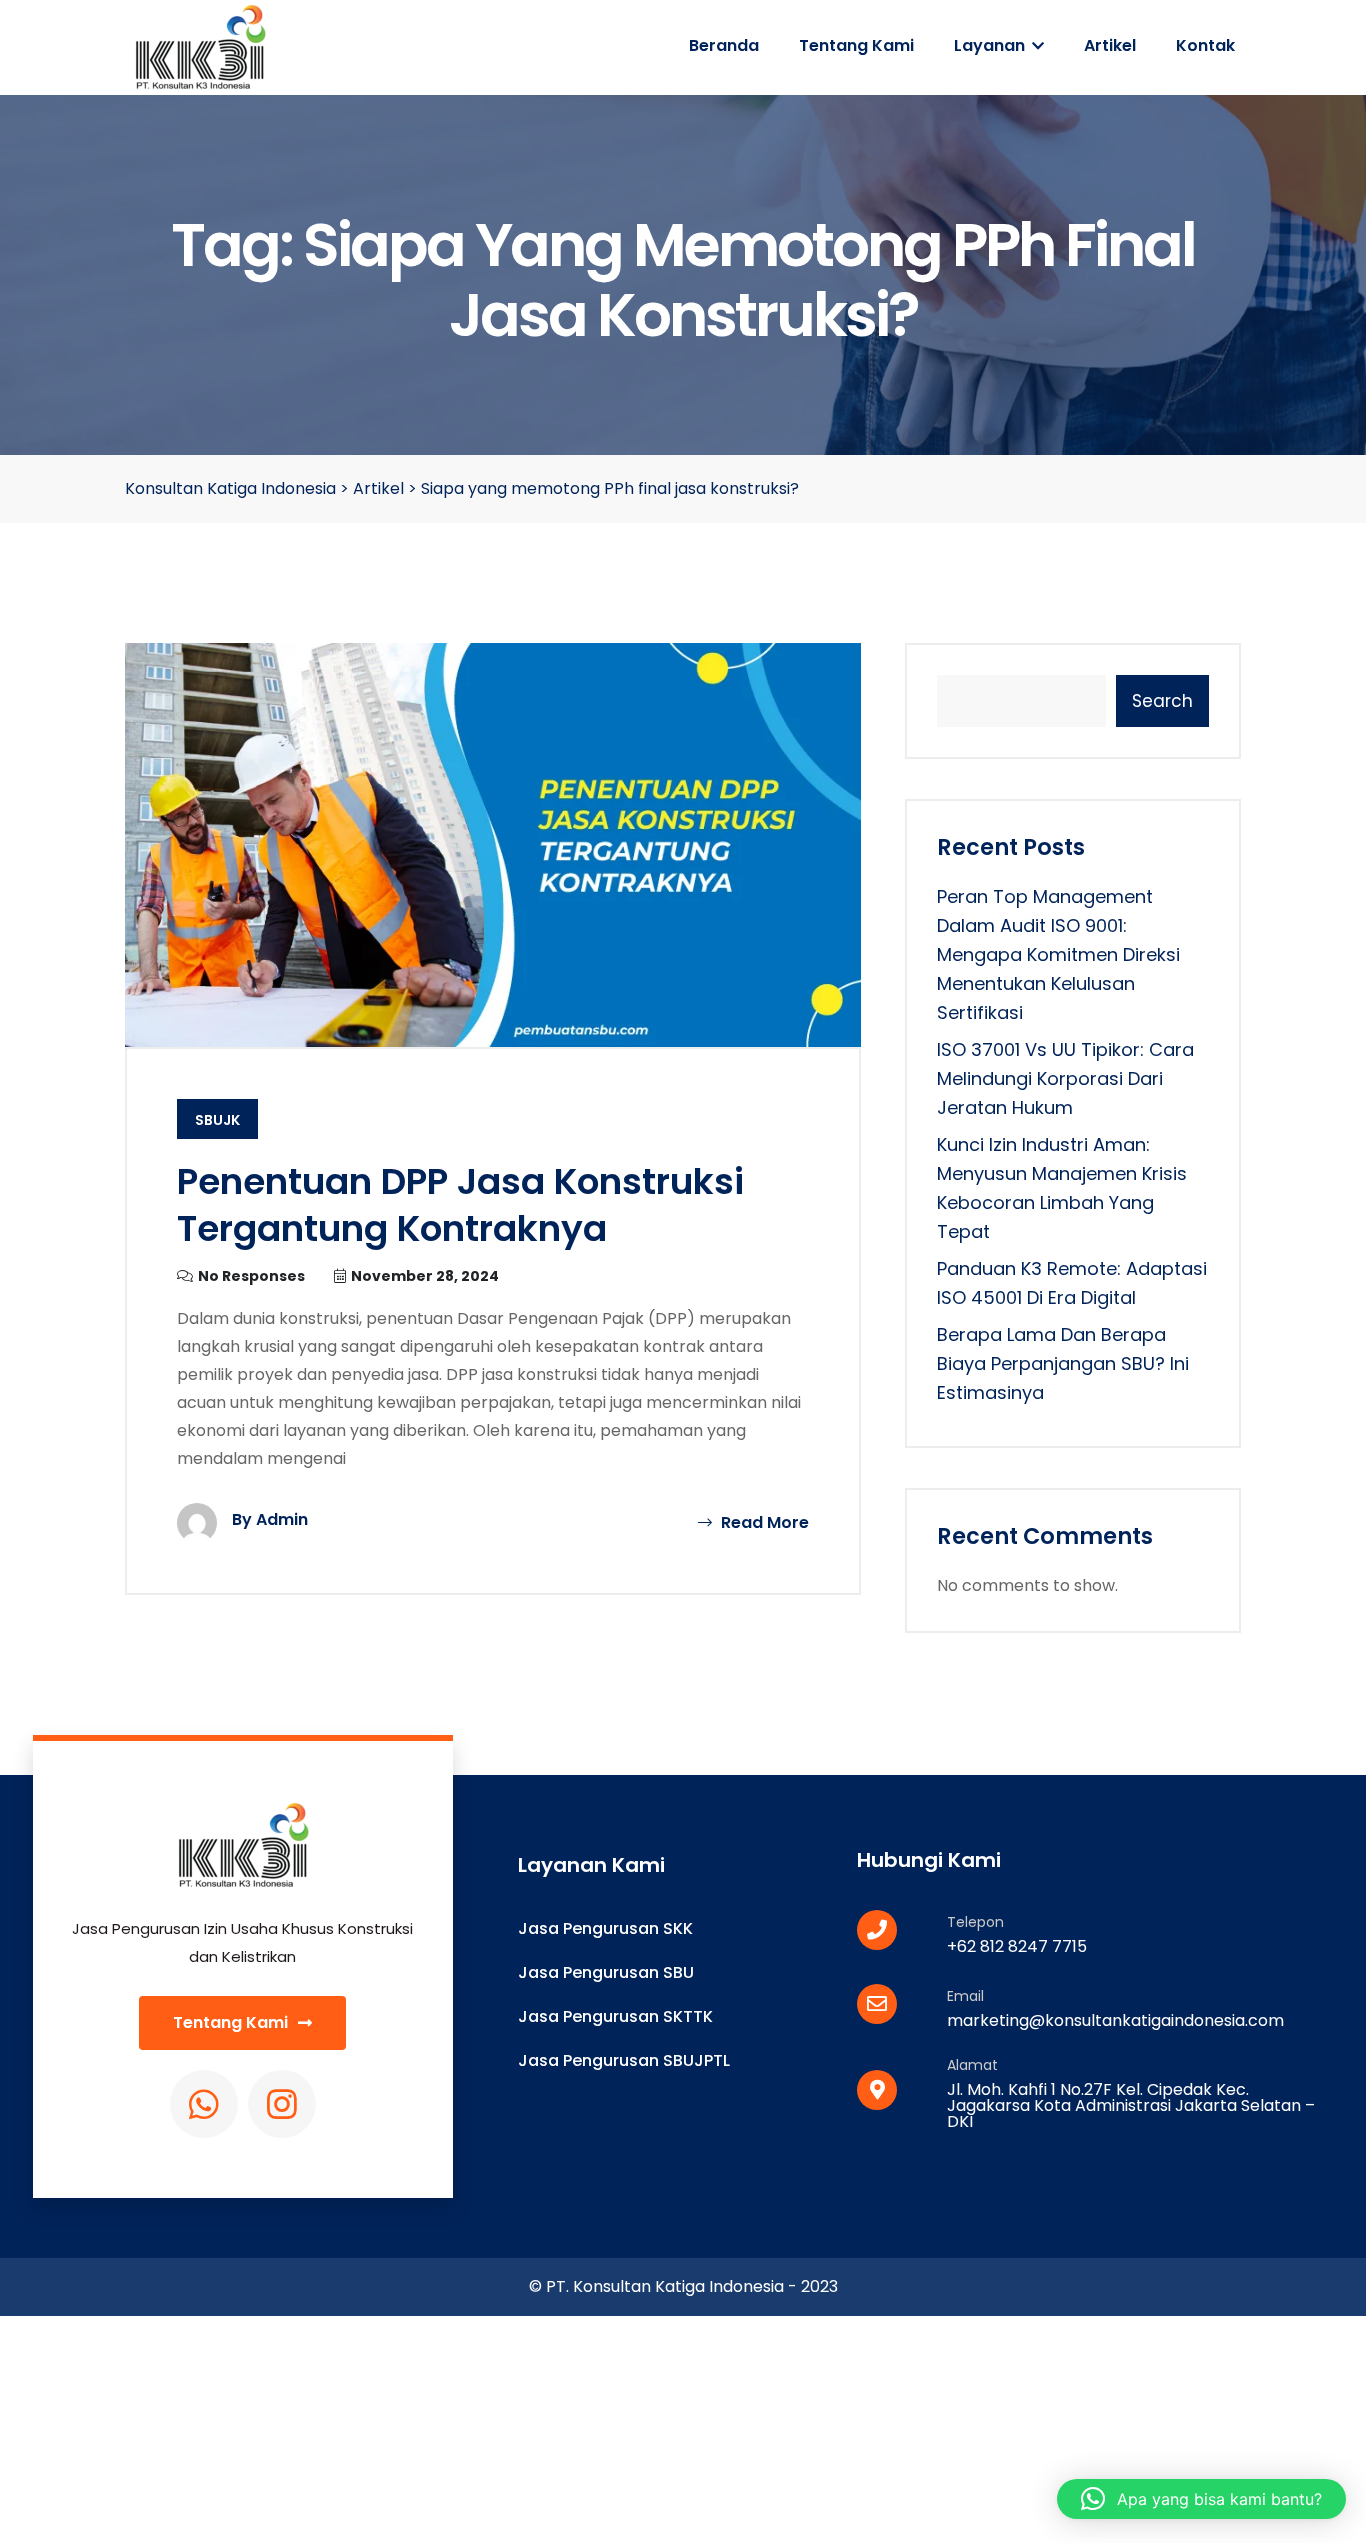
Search (1162, 701)
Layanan (991, 45)
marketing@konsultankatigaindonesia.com (1115, 2020)
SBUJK (217, 1120)
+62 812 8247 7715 (1017, 1946)
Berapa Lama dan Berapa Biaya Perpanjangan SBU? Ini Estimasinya (1063, 1363)
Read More (763, 1522)
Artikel (1110, 45)
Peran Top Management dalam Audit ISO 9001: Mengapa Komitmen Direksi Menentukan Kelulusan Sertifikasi (1058, 954)
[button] (1201, 2499)
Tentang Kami (856, 45)
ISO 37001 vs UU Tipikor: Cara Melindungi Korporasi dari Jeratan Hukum (1065, 1078)
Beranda (724, 45)
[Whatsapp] (204, 2104)
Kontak (1205, 45)
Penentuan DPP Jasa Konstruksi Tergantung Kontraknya (460, 1205)
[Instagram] (282, 2104)
